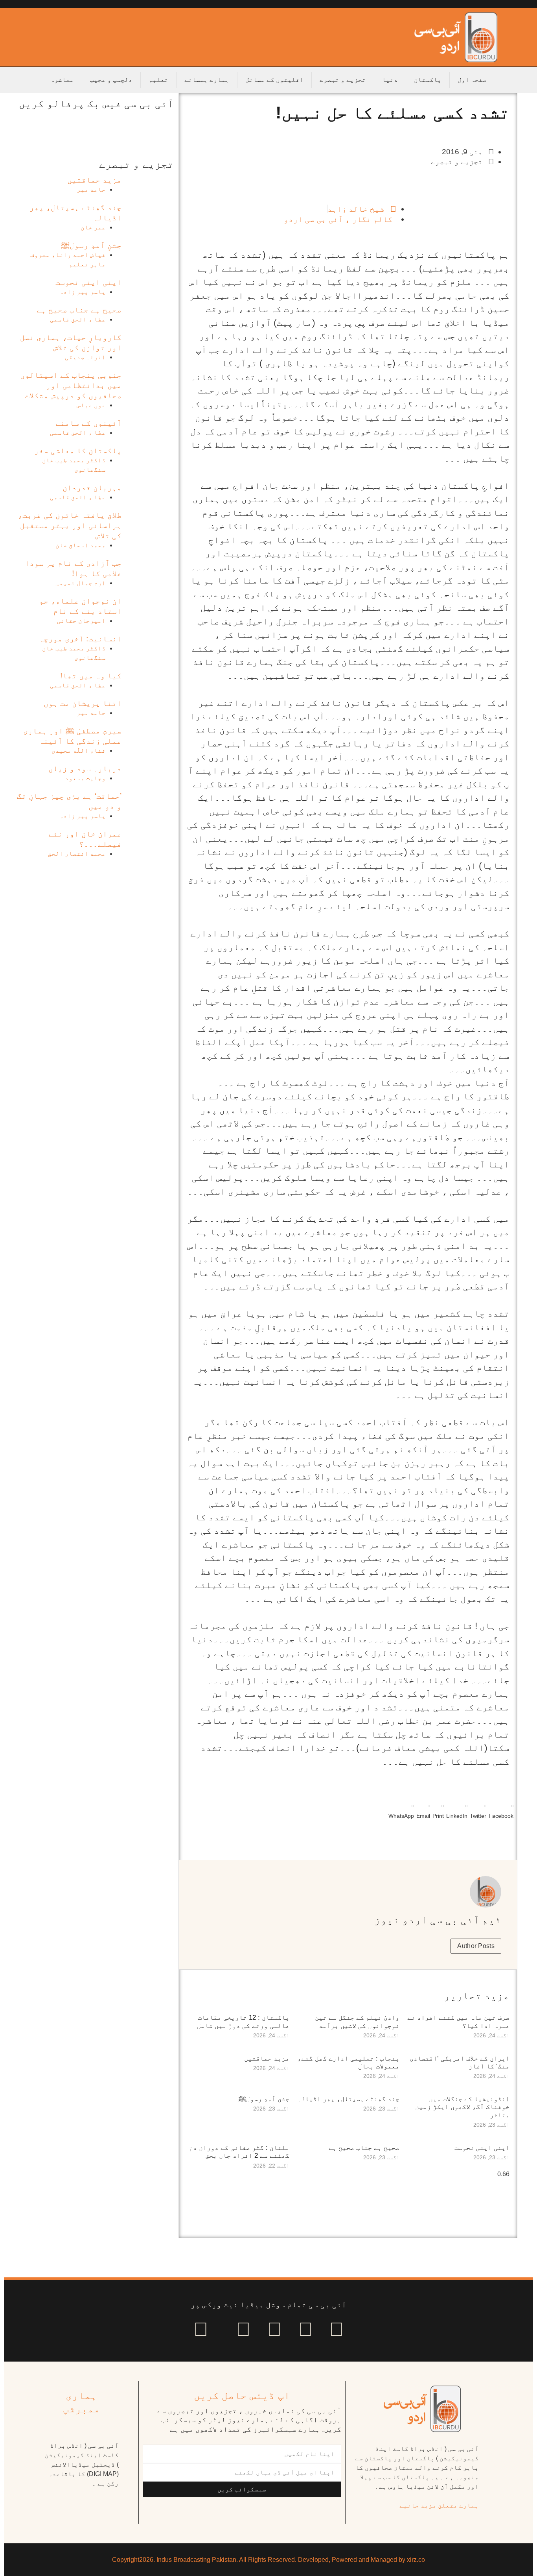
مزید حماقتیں (267, 2058)
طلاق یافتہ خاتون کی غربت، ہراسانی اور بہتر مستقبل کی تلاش (70, 525)
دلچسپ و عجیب (111, 80)
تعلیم (158, 80)
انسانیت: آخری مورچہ (80, 639)
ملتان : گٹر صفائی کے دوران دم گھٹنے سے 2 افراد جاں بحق (239, 2152)
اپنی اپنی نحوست (482, 2148)
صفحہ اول (472, 80)
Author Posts (476, 1946)
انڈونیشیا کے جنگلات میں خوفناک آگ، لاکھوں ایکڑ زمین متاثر (462, 2107)
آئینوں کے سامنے (88, 423)
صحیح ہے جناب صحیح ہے (364, 2148)
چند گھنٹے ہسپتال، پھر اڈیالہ (348, 2099)
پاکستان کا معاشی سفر (78, 451)
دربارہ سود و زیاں (85, 768)
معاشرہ (62, 80)
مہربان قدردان (92, 488)
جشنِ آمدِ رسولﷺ (264, 2099)
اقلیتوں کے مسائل (274, 80)
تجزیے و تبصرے (343, 80)
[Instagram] (201, 2329)
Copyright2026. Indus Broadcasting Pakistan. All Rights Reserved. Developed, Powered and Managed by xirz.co (268, 2560)
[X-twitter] (305, 2329)
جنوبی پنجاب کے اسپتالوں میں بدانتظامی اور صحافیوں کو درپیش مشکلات (71, 385)
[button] (501, 1810)
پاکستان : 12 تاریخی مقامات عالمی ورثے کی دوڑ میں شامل (243, 2021)
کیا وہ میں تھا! (91, 676)
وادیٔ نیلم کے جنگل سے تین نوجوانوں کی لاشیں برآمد (357, 2021)
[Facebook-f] (337, 2329)
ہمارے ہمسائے (207, 80)
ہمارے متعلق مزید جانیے (439, 2505)
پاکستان (428, 80)
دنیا (390, 80)
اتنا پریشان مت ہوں (83, 703)
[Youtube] (274, 2329)
